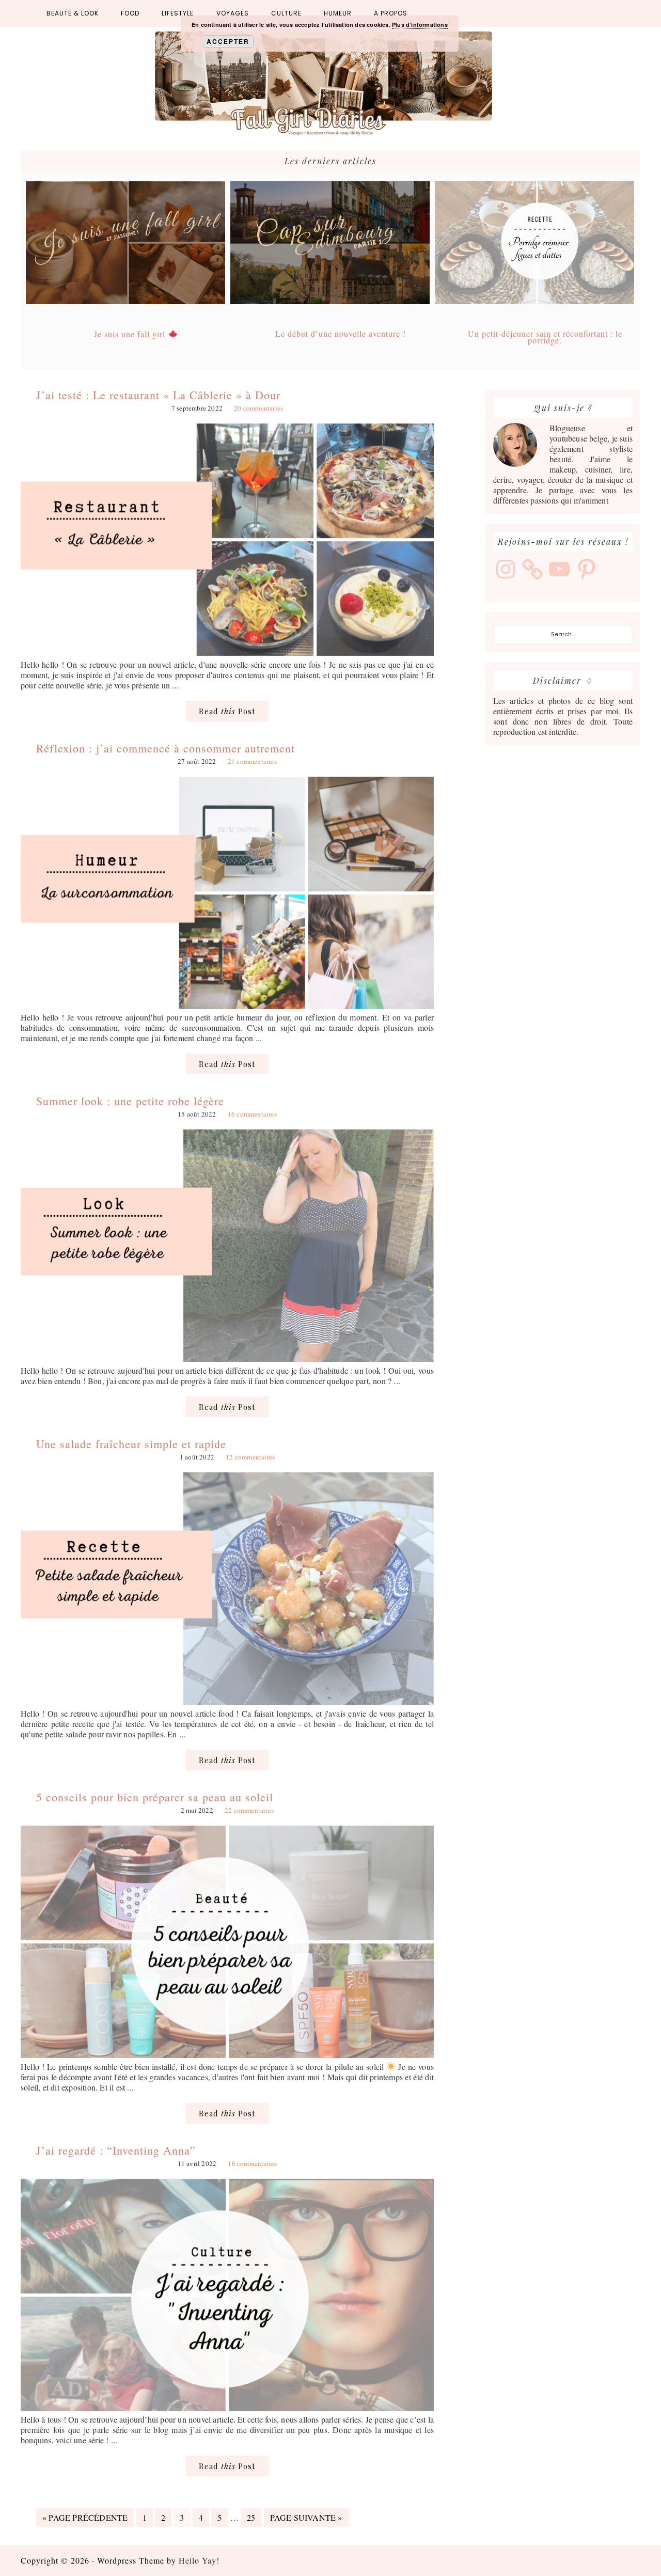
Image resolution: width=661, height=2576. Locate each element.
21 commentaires (252, 761)
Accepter (228, 41)
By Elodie (330, 84)
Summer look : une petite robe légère (130, 1101)
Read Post (227, 711)
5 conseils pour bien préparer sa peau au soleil (155, 1797)
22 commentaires (249, 1810)
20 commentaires (258, 408)
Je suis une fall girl (131, 334)
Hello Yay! (199, 2560)
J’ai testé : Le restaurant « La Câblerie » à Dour (158, 395)
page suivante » (306, 2519)
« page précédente (85, 2519)
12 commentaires (250, 1457)
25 (254, 2517)
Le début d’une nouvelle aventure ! (341, 333)
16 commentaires (252, 1114)
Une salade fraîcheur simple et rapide (131, 1444)
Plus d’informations (420, 25)
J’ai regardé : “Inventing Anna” (116, 2150)
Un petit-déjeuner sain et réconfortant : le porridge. (545, 337)
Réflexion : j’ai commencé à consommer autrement (166, 748)
